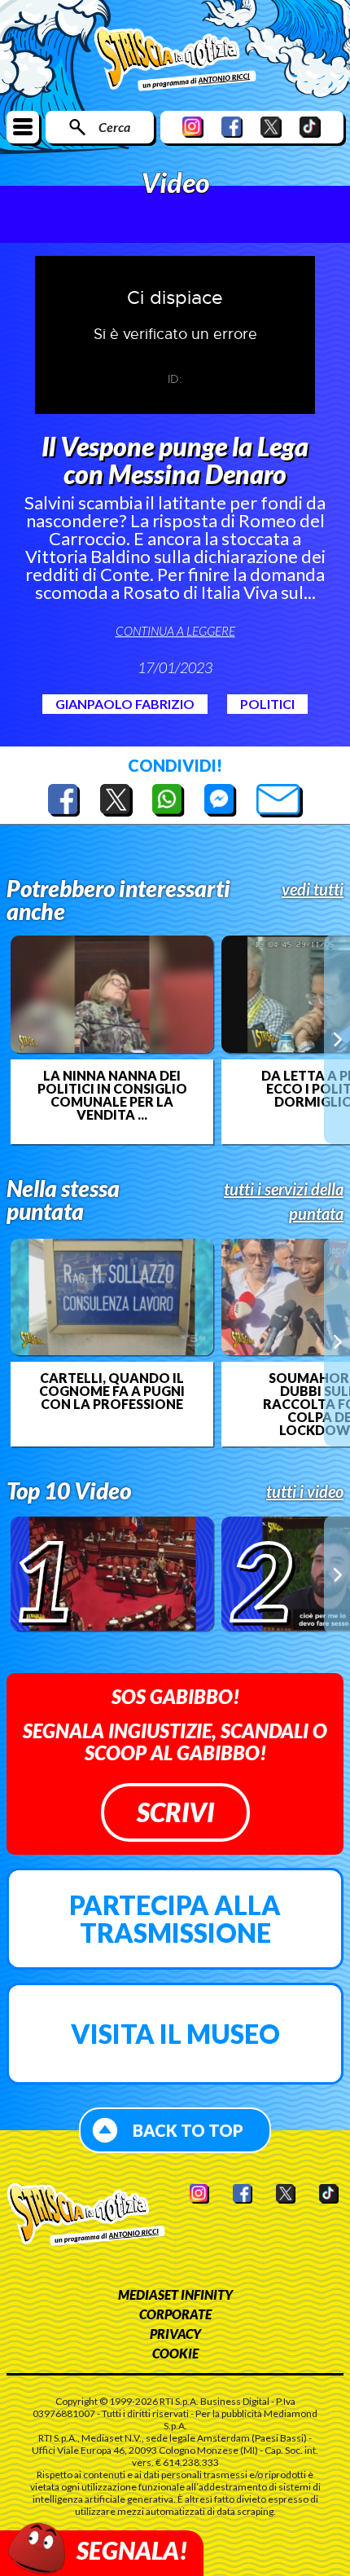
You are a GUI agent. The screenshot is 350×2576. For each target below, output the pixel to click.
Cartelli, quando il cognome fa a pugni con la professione (112, 1391)
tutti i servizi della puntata (284, 1201)
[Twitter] (271, 127)
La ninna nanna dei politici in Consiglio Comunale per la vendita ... (112, 1095)
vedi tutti (313, 889)
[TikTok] (310, 127)
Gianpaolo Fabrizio (125, 704)
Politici (267, 704)
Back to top (188, 2130)
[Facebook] (232, 127)
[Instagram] (193, 127)
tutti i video (305, 1491)
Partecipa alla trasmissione (175, 1919)
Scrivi (175, 1812)
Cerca (114, 127)
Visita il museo (175, 2034)
